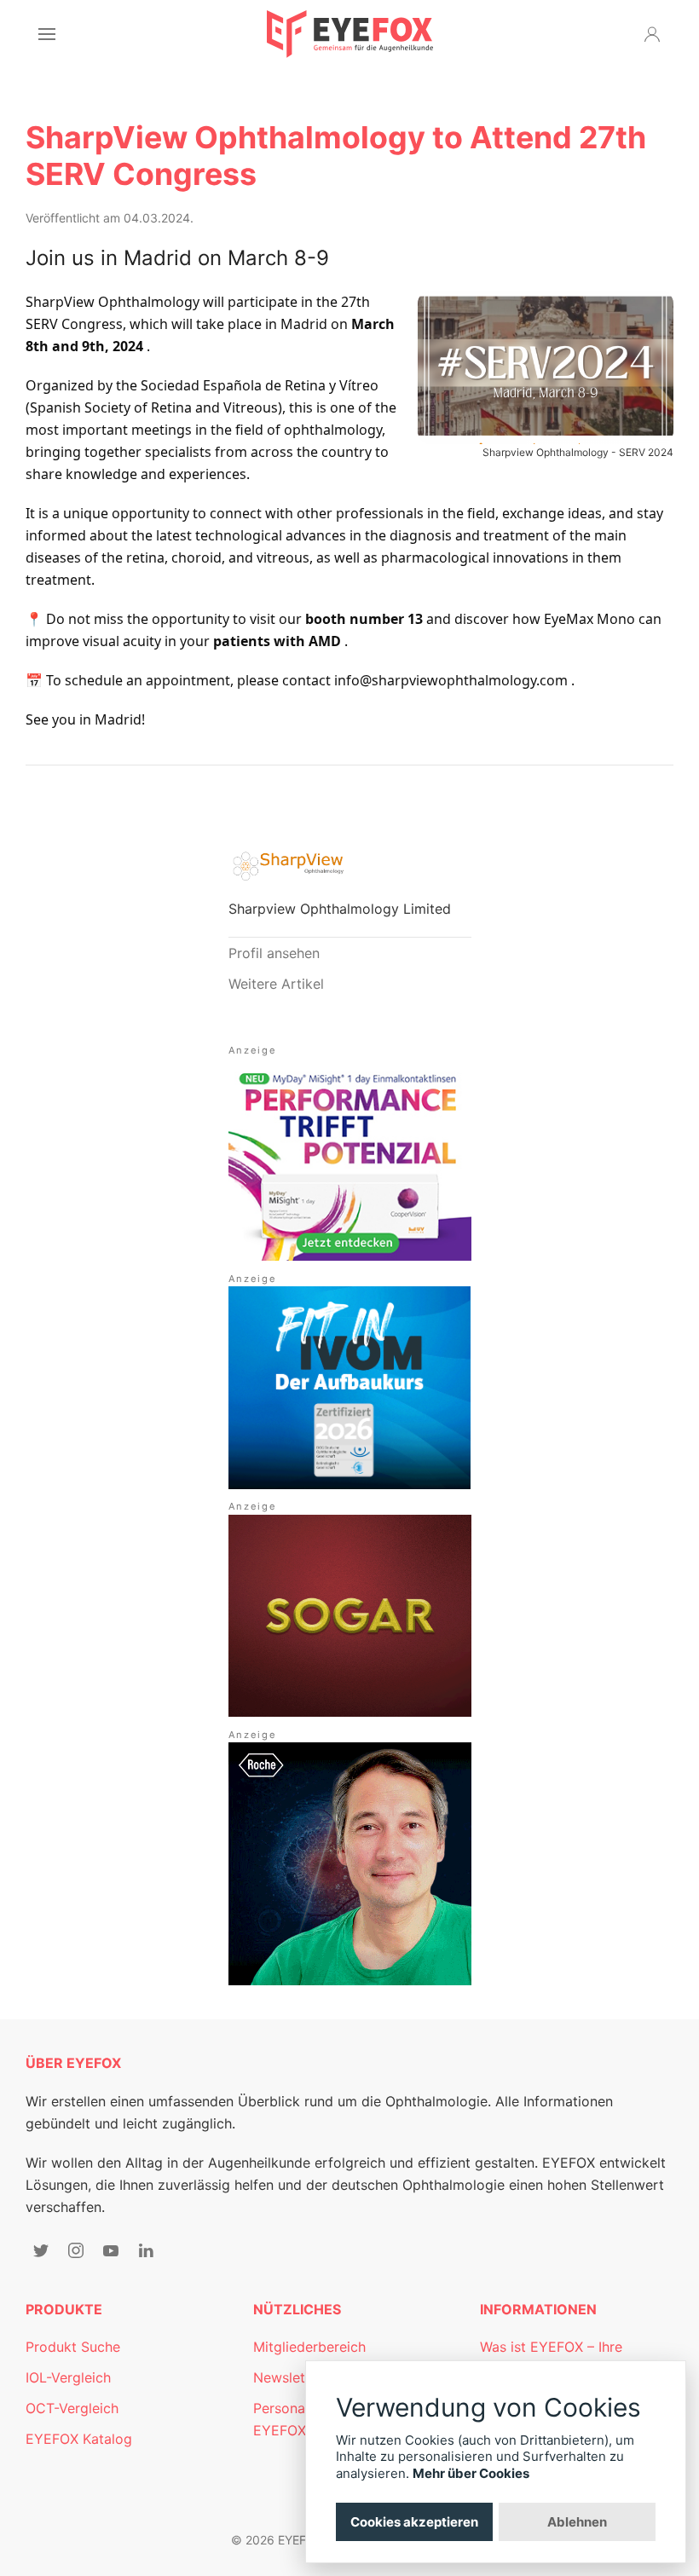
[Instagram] (76, 2250)
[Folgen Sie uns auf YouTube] (111, 2250)
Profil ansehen (274, 953)
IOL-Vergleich (68, 2377)
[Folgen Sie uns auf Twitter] (41, 2250)
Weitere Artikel (276, 984)
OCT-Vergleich (72, 2408)
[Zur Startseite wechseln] (350, 34)
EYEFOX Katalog (79, 2439)
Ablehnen (577, 2522)
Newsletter (288, 2377)
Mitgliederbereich (309, 2347)
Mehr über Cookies (471, 2473)
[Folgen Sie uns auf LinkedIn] (146, 2250)
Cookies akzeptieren (414, 2522)
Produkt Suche (73, 2347)
